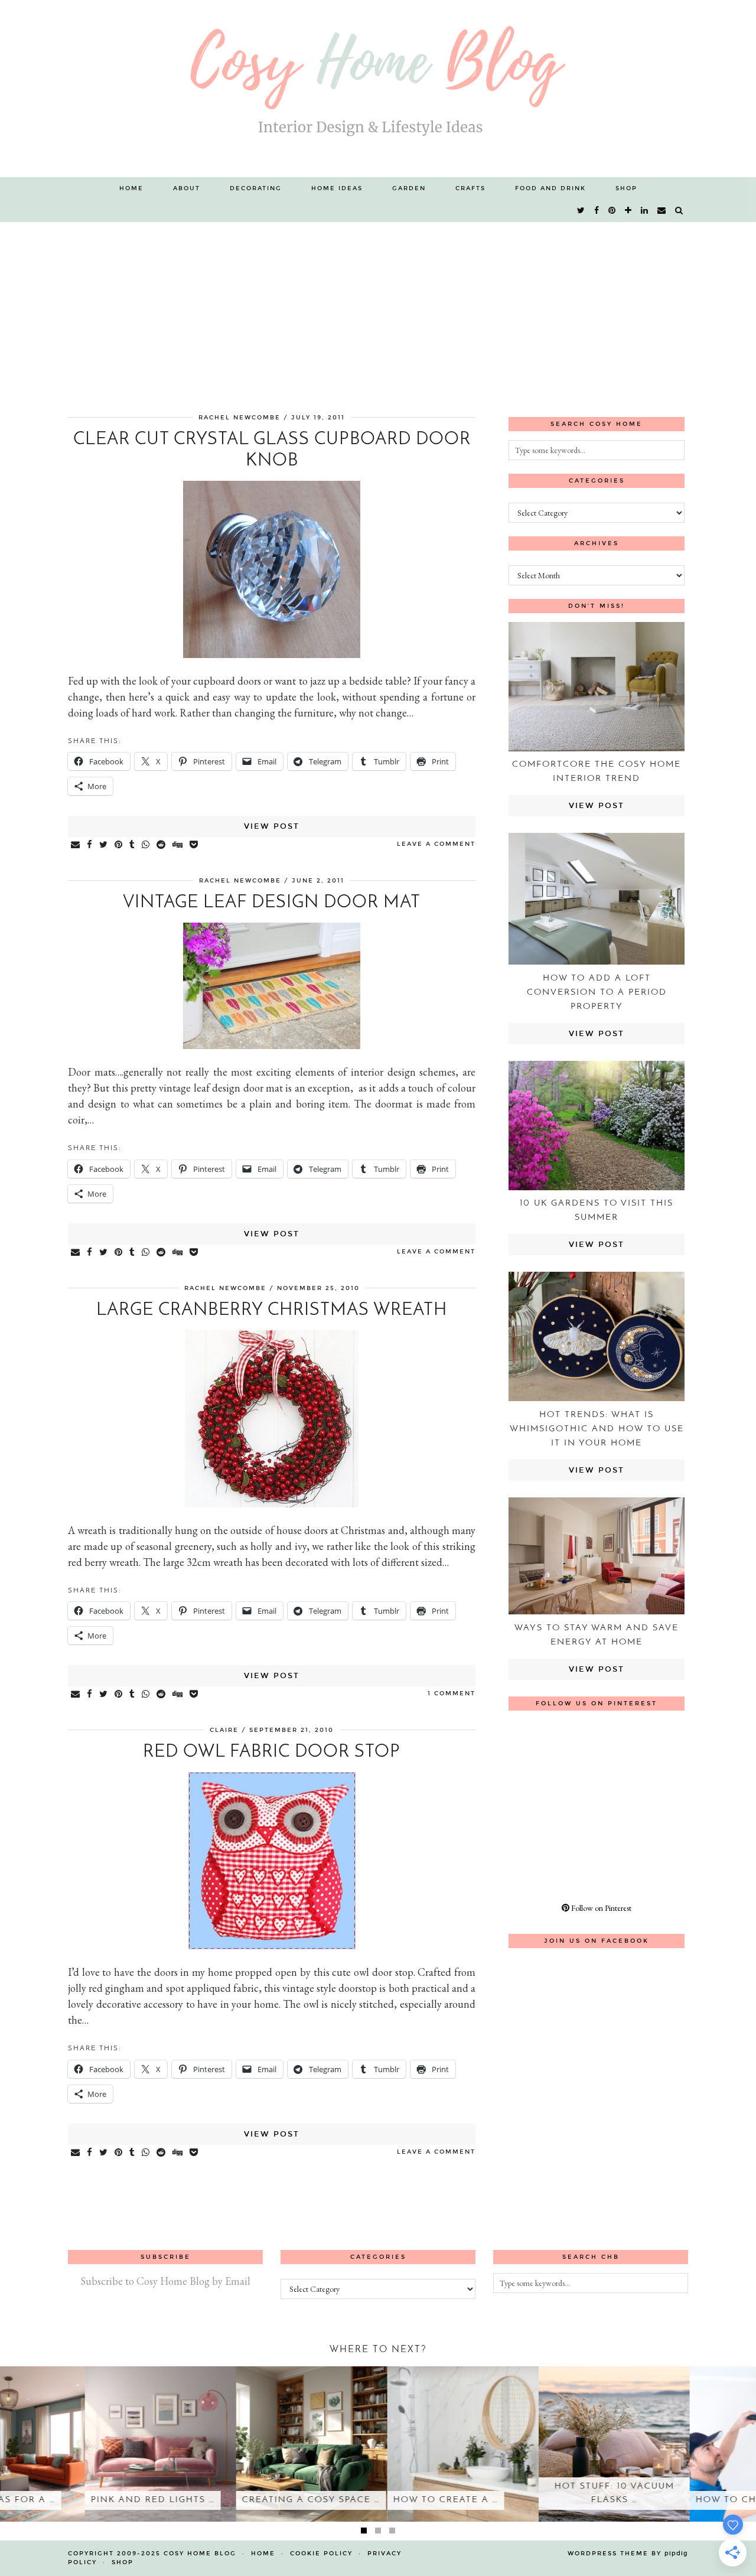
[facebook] (597, 211)
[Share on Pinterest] (119, 845)
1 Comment (452, 1694)
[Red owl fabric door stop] (272, 1945)
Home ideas (337, 188)
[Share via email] (76, 845)
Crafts (470, 188)
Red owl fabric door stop (272, 1752)
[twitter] (581, 211)
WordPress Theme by (628, 2554)
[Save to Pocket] (194, 845)
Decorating (256, 188)
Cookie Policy (321, 2554)
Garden (409, 188)
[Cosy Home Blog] (378, 89)
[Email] (662, 211)
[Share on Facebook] (90, 845)
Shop (626, 188)
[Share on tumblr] (133, 845)
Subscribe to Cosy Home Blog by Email (165, 2281)
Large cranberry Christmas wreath (272, 1310)
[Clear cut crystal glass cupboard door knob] (272, 654)
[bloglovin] (629, 211)
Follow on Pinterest (600, 1908)
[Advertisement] (378, 311)
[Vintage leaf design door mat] (272, 1045)
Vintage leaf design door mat (272, 903)
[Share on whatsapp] (146, 845)
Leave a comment (436, 844)
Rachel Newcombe (239, 418)
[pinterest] (612, 211)
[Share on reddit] (162, 845)
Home (131, 188)
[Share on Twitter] (104, 845)
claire (224, 1730)
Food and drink (550, 188)
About (187, 188)
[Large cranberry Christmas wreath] (272, 1504)
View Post (272, 826)
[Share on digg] (178, 845)
